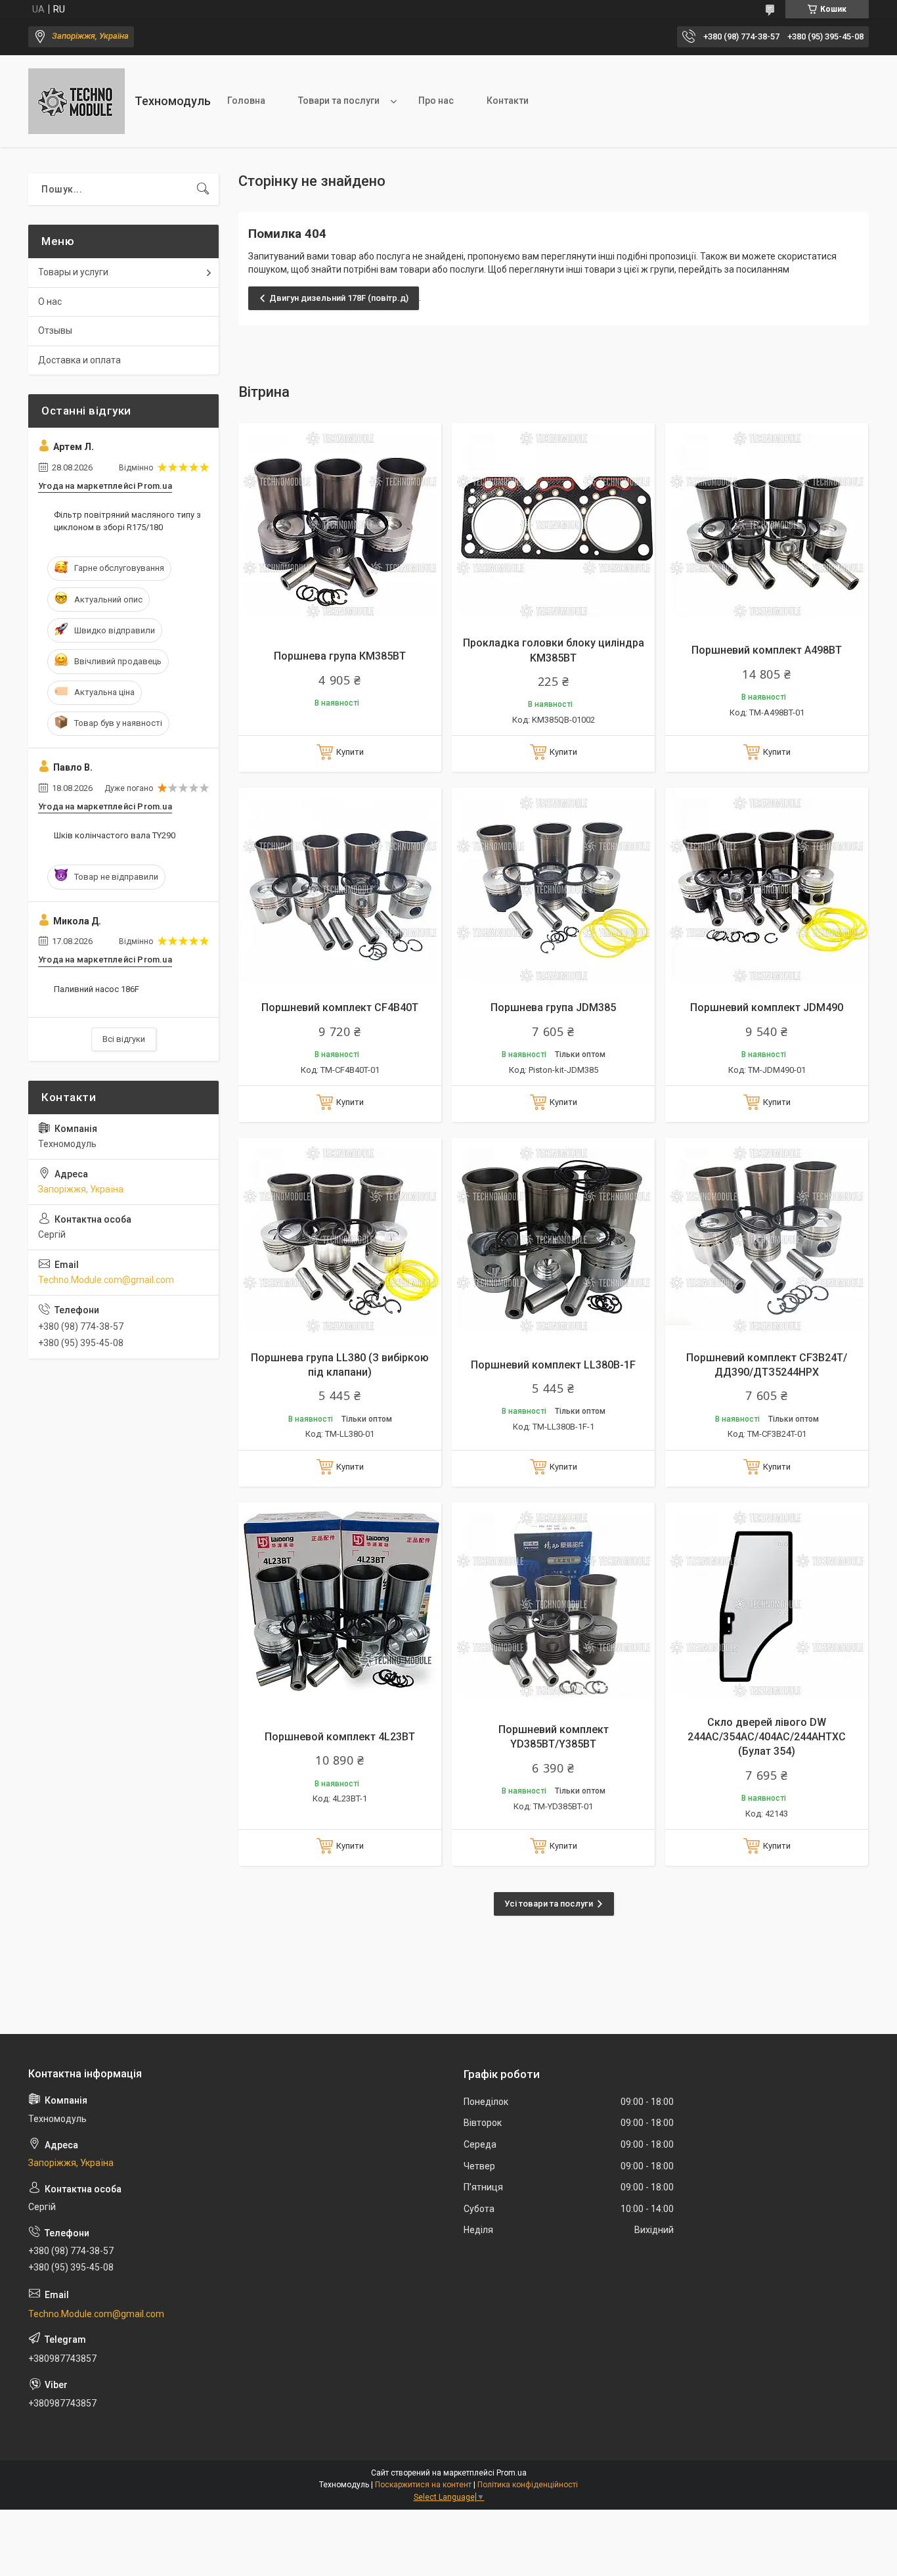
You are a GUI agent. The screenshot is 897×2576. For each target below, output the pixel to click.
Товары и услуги (73, 272)
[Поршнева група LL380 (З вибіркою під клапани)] (340, 1239)
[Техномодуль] (77, 101)
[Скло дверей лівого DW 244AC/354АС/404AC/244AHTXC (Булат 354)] (767, 1604)
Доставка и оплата (79, 360)
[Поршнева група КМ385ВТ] (340, 525)
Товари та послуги (339, 101)
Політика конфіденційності (528, 2485)
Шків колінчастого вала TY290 (115, 835)
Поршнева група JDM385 (553, 1007)
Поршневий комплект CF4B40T (340, 1007)
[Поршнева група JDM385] (553, 889)
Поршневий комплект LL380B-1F (553, 1365)
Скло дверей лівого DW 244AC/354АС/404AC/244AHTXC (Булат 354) (767, 1737)
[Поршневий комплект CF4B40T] (340, 889)
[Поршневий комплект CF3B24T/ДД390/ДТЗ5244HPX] (767, 1239)
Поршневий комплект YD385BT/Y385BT (554, 1737)
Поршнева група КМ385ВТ (340, 656)
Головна (246, 101)
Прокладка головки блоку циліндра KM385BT (554, 650)
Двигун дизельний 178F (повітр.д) (339, 298)
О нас (50, 302)
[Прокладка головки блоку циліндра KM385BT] (553, 525)
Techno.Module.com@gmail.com (106, 1280)
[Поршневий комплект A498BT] (767, 525)
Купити (350, 752)
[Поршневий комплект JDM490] (767, 889)
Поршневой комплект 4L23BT (340, 1737)
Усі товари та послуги (549, 1904)
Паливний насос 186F (97, 989)
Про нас (436, 101)
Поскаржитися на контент (423, 2485)
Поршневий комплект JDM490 (767, 1007)
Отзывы (55, 330)
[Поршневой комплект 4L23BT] (340, 1604)
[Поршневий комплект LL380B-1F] (553, 1239)
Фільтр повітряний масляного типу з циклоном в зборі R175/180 (127, 521)
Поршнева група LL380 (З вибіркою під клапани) (340, 1365)
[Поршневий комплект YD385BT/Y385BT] (553, 1604)
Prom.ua (512, 2473)
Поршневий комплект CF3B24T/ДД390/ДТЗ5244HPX (767, 1365)
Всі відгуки (124, 1039)
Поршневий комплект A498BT (767, 650)
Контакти (508, 101)
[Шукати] (203, 189)
